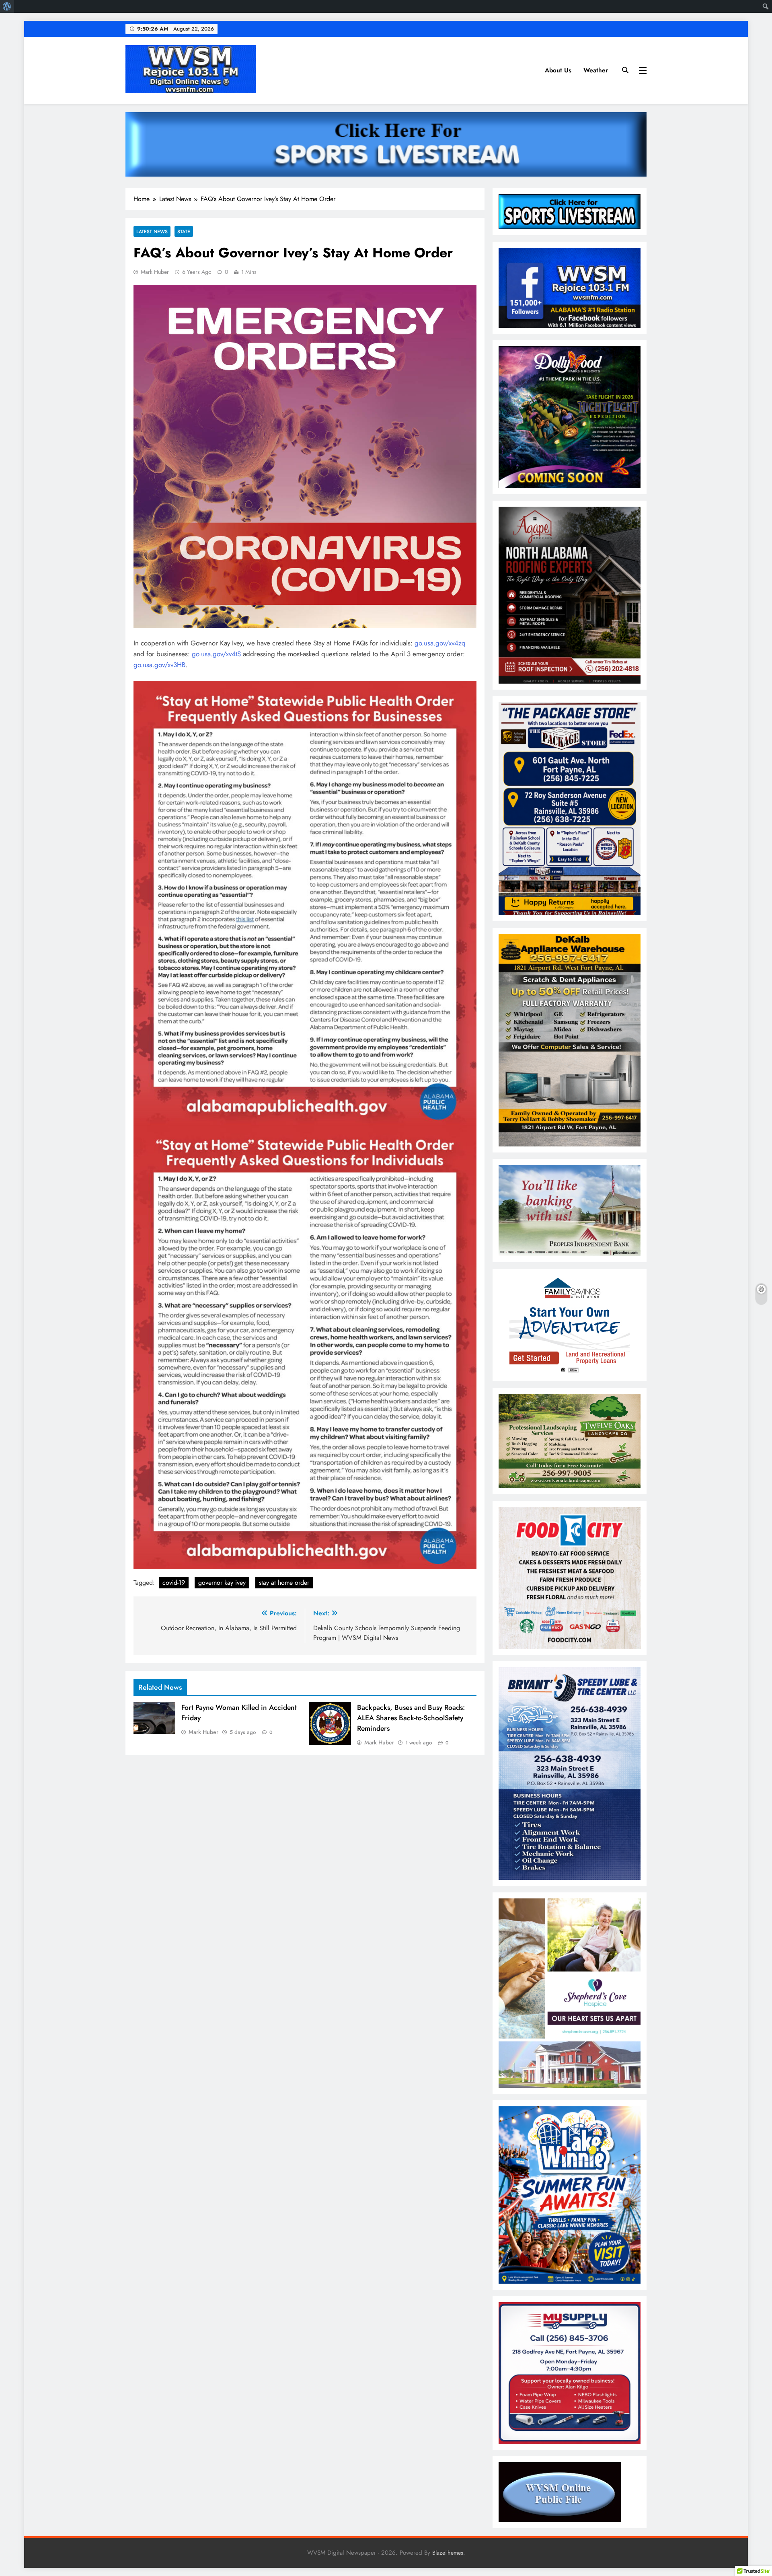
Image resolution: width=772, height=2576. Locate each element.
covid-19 (174, 1583)
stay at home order (284, 1583)
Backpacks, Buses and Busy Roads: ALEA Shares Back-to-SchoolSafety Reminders (411, 1718)
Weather (596, 70)
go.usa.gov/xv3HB (159, 665)
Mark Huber (155, 272)
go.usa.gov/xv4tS (216, 654)
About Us (558, 70)
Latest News (152, 231)
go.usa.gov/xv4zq (440, 643)
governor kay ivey (222, 1583)
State (184, 231)
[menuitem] (7, 6)
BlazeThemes (448, 2553)
